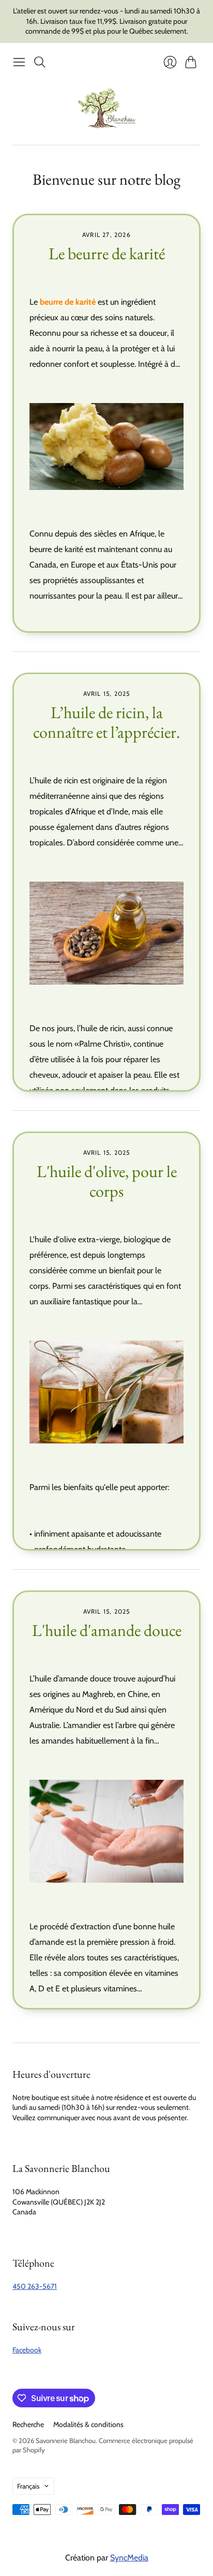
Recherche (28, 2424)
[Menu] (19, 62)
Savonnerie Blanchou (66, 2440)
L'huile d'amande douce (107, 1630)
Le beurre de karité (107, 254)
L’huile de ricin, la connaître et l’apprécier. (106, 722)
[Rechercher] (40, 62)
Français (28, 2486)
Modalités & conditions (88, 2424)
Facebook (27, 2350)
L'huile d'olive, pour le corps (107, 1181)
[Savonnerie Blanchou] (107, 108)
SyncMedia (129, 2558)
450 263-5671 (35, 2286)
